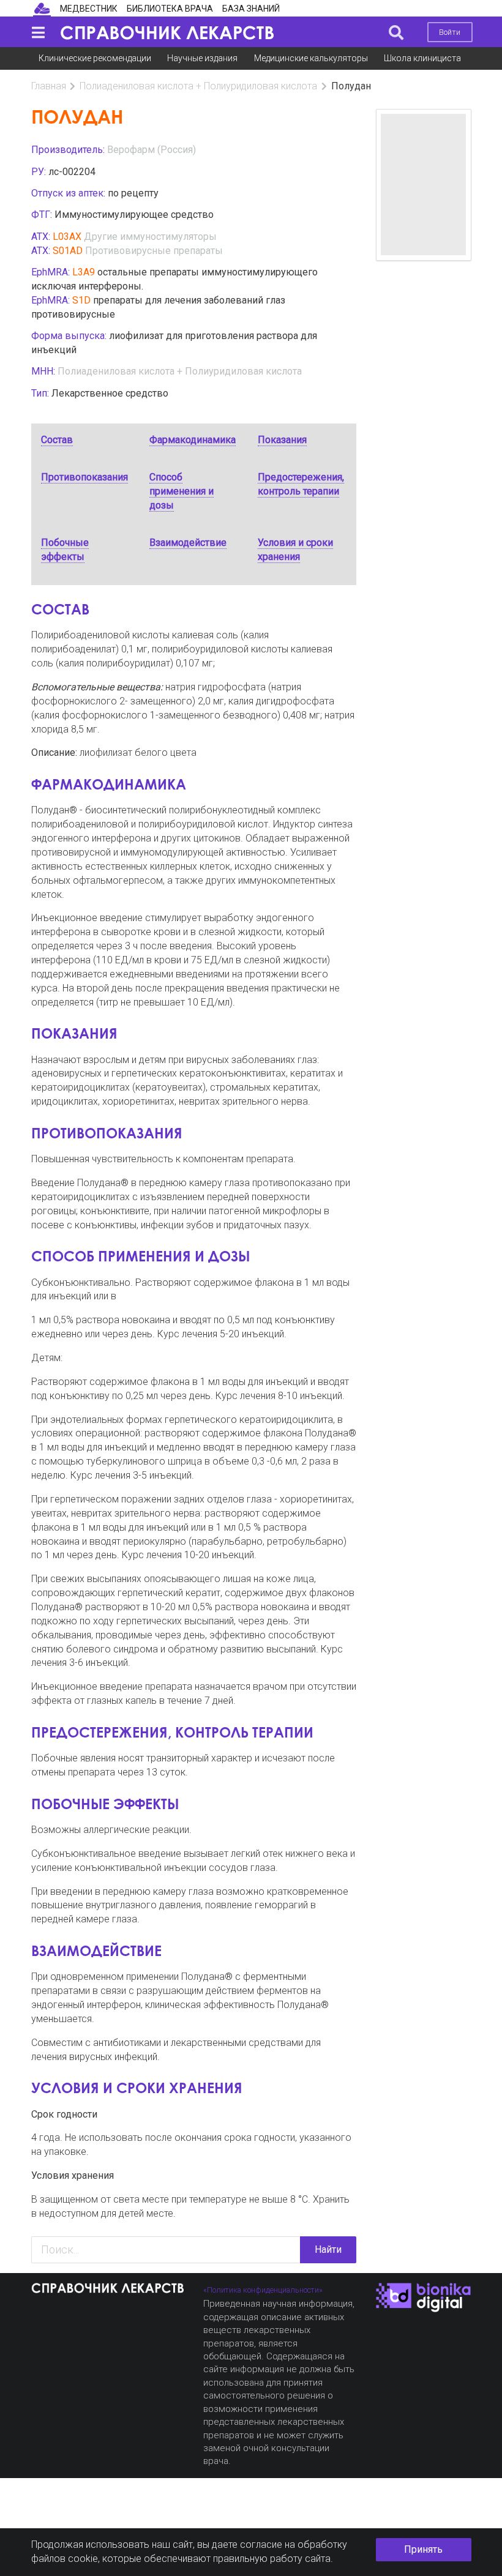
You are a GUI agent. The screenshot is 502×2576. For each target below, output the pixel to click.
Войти (450, 32)
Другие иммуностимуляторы (150, 237)
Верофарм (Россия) (152, 150)
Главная (49, 86)
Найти (328, 2249)
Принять (423, 2549)
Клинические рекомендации (95, 58)
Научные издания (202, 58)
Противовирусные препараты (154, 251)
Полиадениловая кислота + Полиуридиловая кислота (198, 86)
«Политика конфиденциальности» (263, 2290)
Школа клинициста (422, 58)
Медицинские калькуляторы (311, 58)
